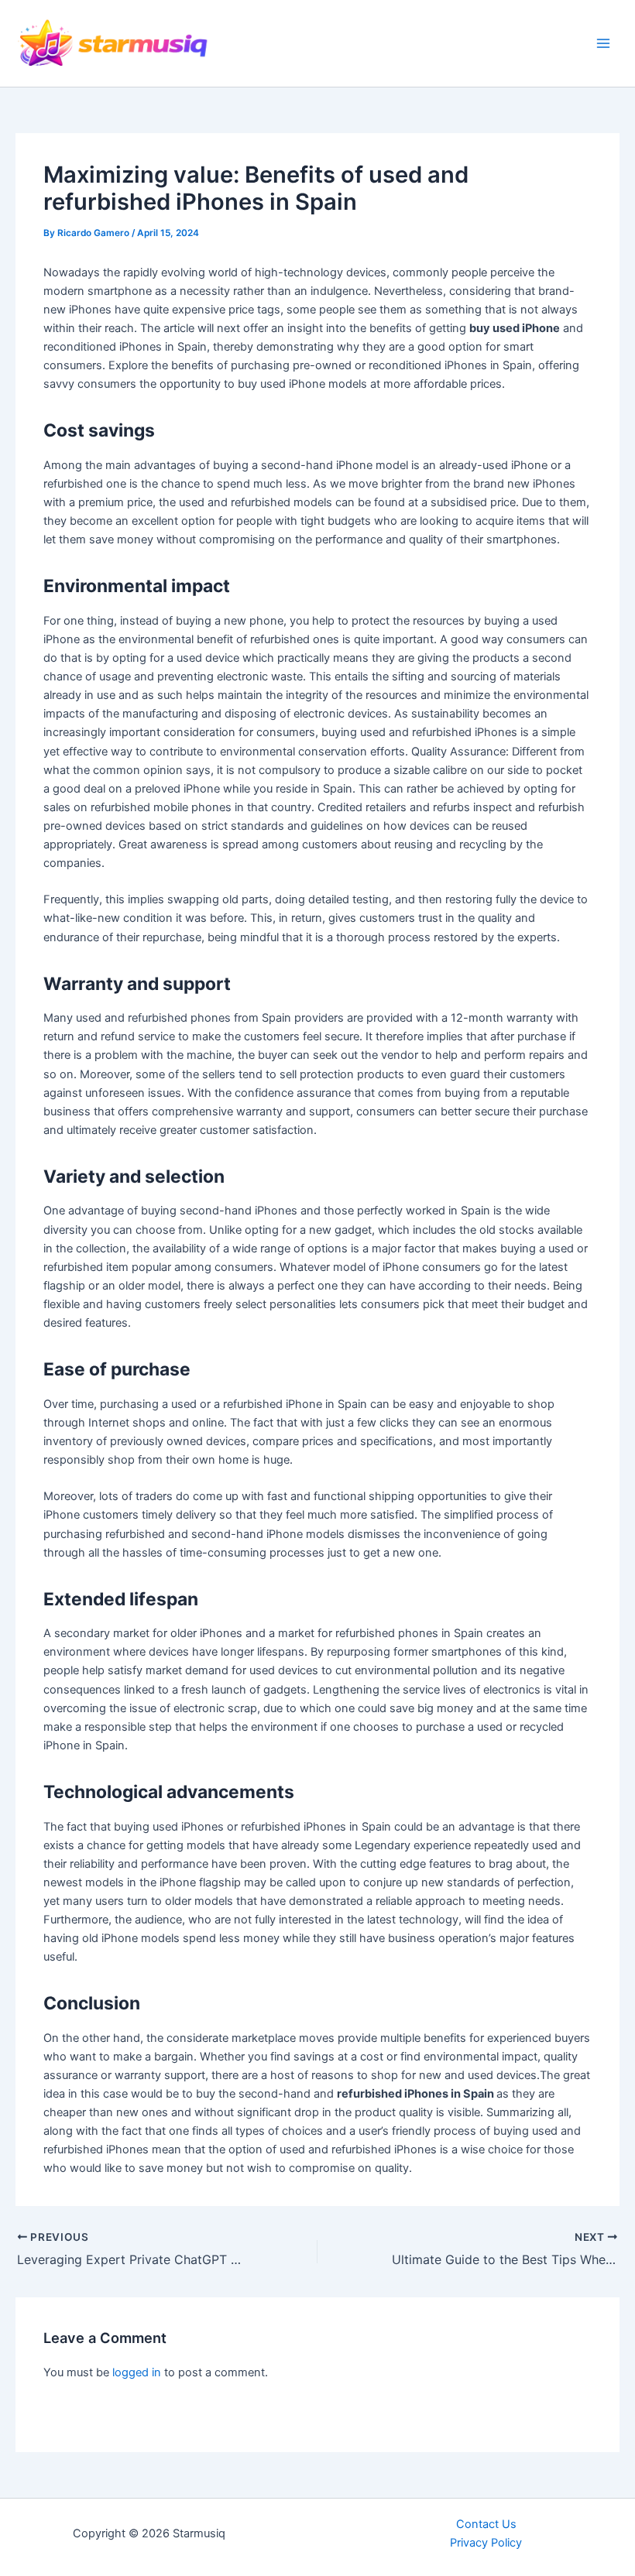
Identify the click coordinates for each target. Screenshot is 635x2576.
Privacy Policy (486, 2543)
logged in (137, 2372)
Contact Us (486, 2524)
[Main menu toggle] (603, 43)
